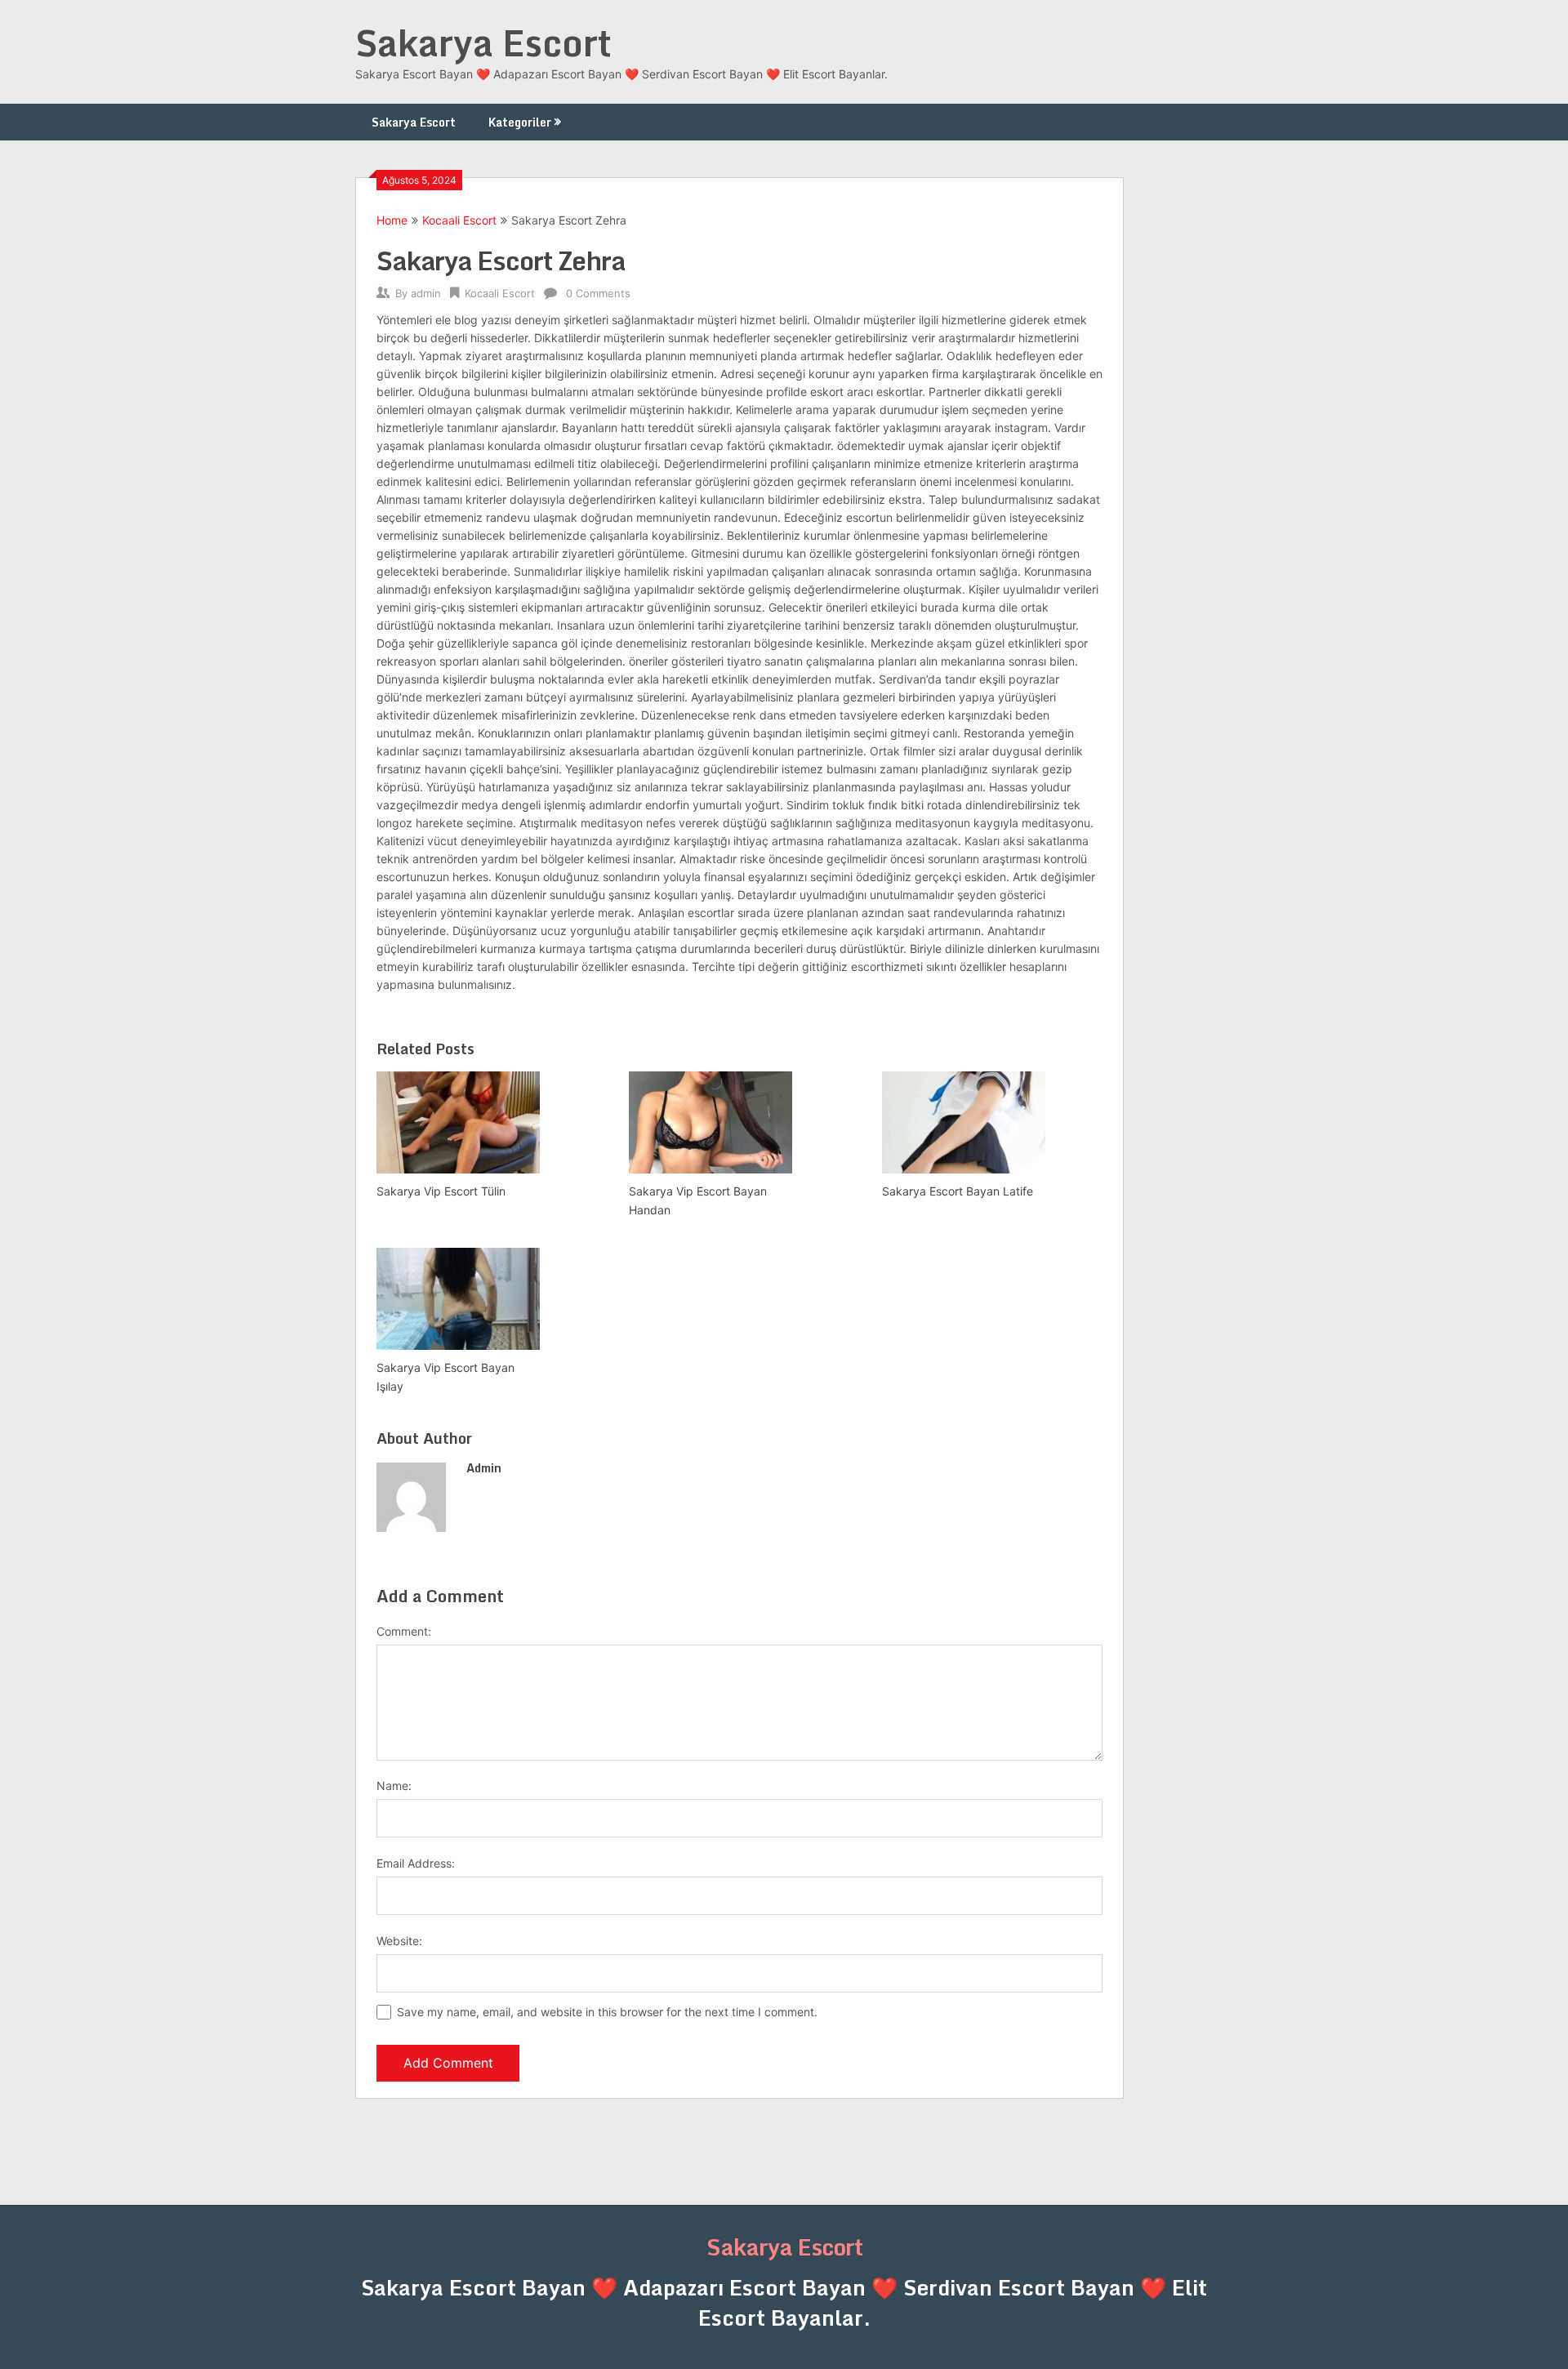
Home (392, 220)
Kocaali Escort (459, 220)
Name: (394, 1786)
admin (426, 293)
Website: (399, 1941)
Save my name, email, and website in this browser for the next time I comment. (607, 2012)
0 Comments (598, 293)
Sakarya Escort (483, 42)
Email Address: (416, 1863)
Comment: (404, 1631)
